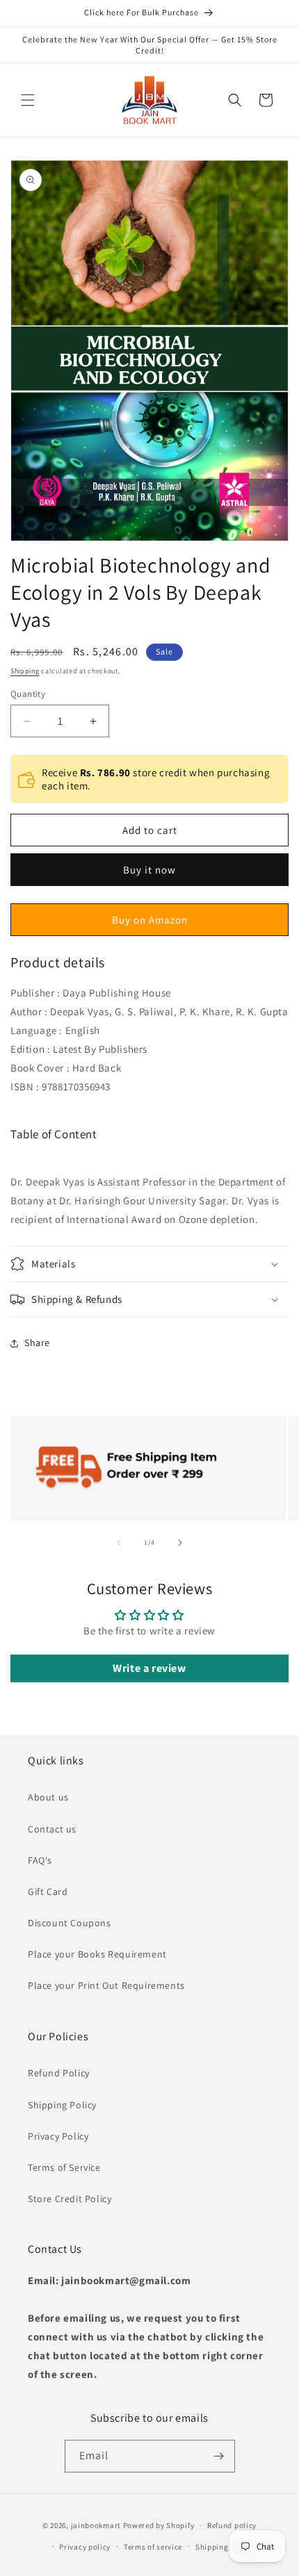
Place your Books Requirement (97, 1954)
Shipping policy (224, 2547)
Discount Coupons (70, 1923)
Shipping (25, 671)
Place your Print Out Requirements (106, 1985)
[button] (28, 100)
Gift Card (48, 1892)
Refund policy (232, 2525)
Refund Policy (59, 2073)
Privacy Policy (58, 2136)
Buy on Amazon (150, 920)
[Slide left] (119, 1543)
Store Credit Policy (70, 2199)
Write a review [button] (149, 1668)
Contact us (52, 1829)
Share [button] (37, 1343)
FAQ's (40, 1860)
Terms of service (153, 2547)
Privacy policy (85, 2547)
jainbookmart (96, 2525)
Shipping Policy (62, 2105)
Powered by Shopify (159, 2525)
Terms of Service (64, 2167)
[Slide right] (180, 1543)
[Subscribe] (219, 2456)
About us (48, 1797)
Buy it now (149, 870)
